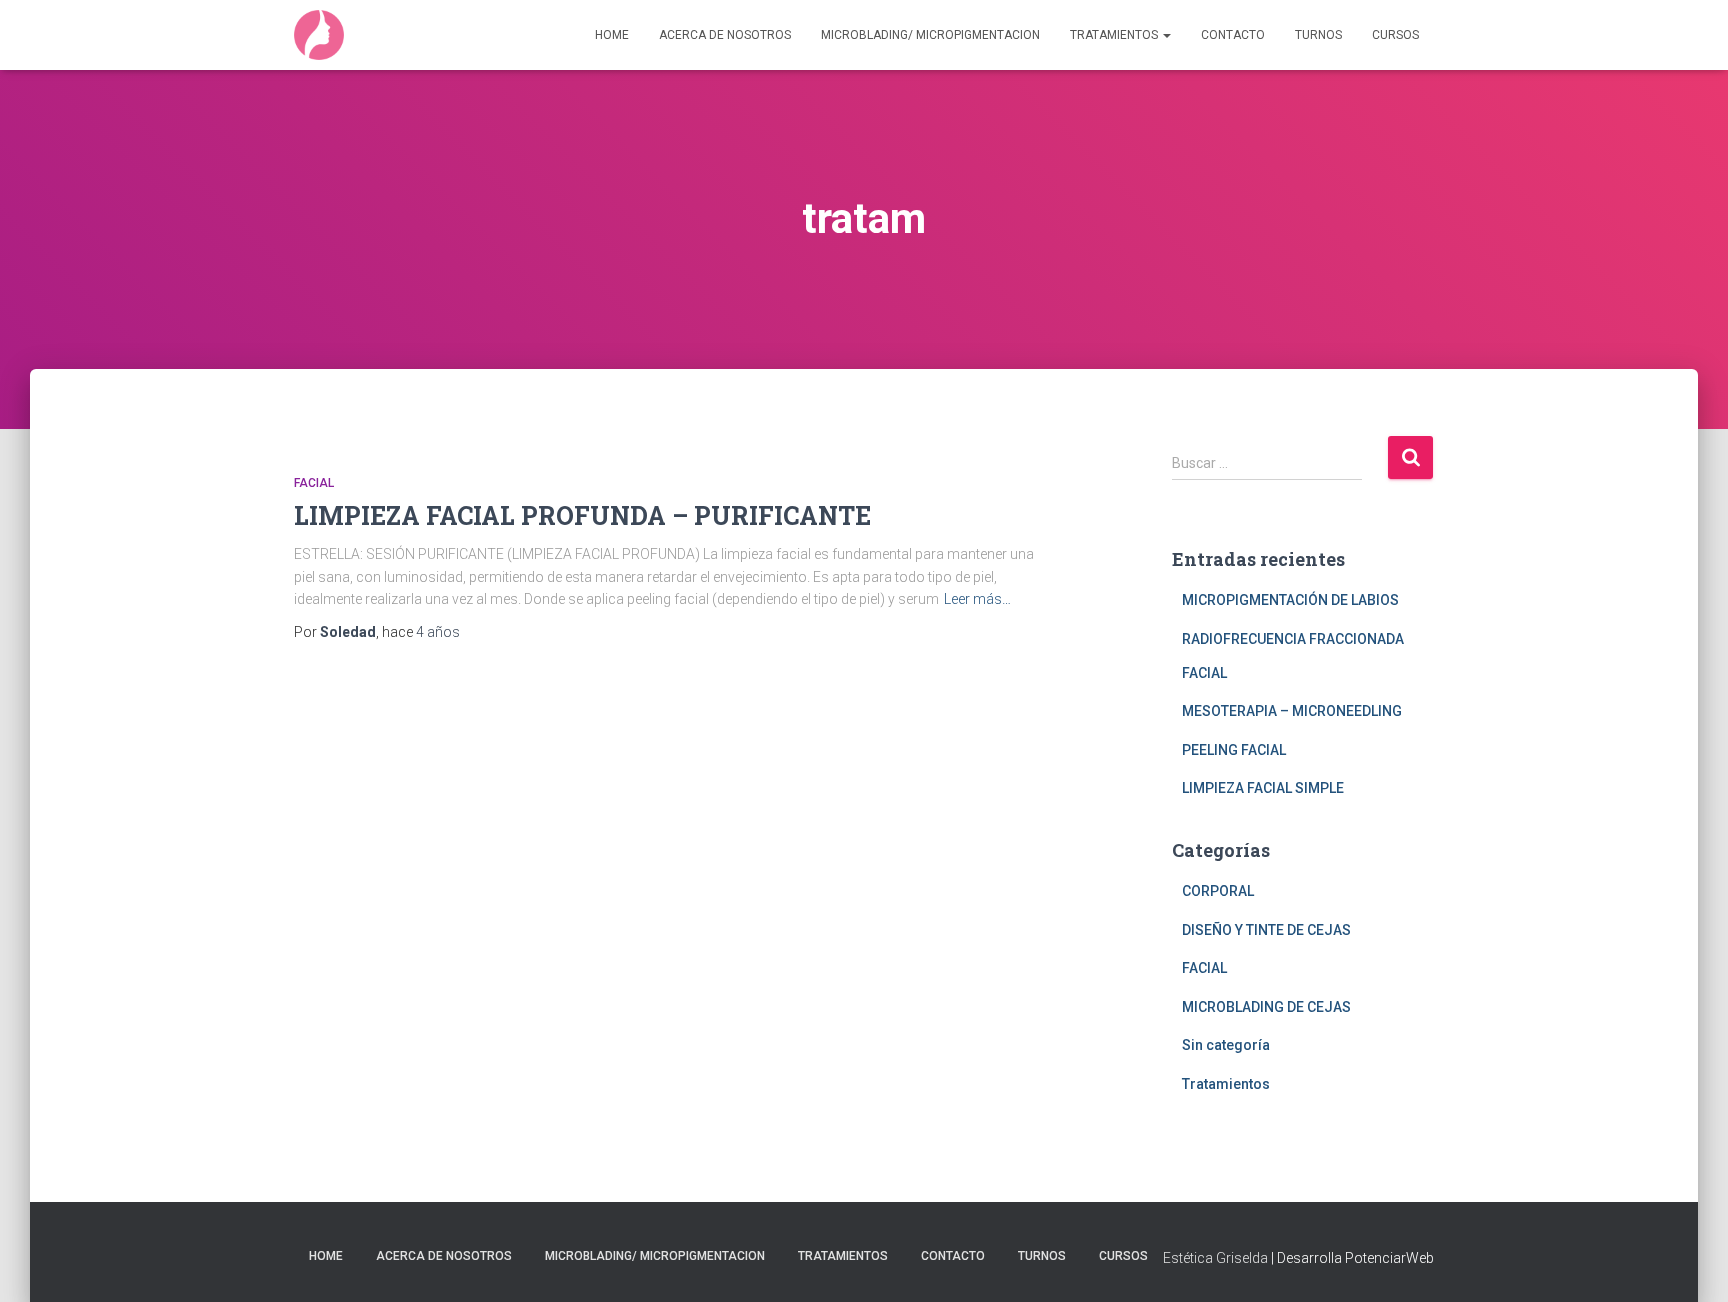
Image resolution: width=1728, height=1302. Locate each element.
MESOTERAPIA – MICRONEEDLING (1292, 711)
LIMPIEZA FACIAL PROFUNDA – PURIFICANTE (582, 515)
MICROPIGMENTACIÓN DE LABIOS (1290, 600)
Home (612, 35)
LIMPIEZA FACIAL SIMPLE (1263, 788)
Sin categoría (1226, 1045)
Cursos (1395, 35)
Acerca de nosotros (725, 35)
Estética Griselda (1215, 1258)
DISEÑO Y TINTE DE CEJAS (1266, 930)
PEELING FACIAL (1234, 750)
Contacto (1233, 35)
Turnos (1318, 35)
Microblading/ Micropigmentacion (930, 35)
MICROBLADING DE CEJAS (1266, 1007)
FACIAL (314, 483)
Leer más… (977, 599)
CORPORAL (1218, 891)
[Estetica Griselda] (319, 35)
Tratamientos (1115, 35)
